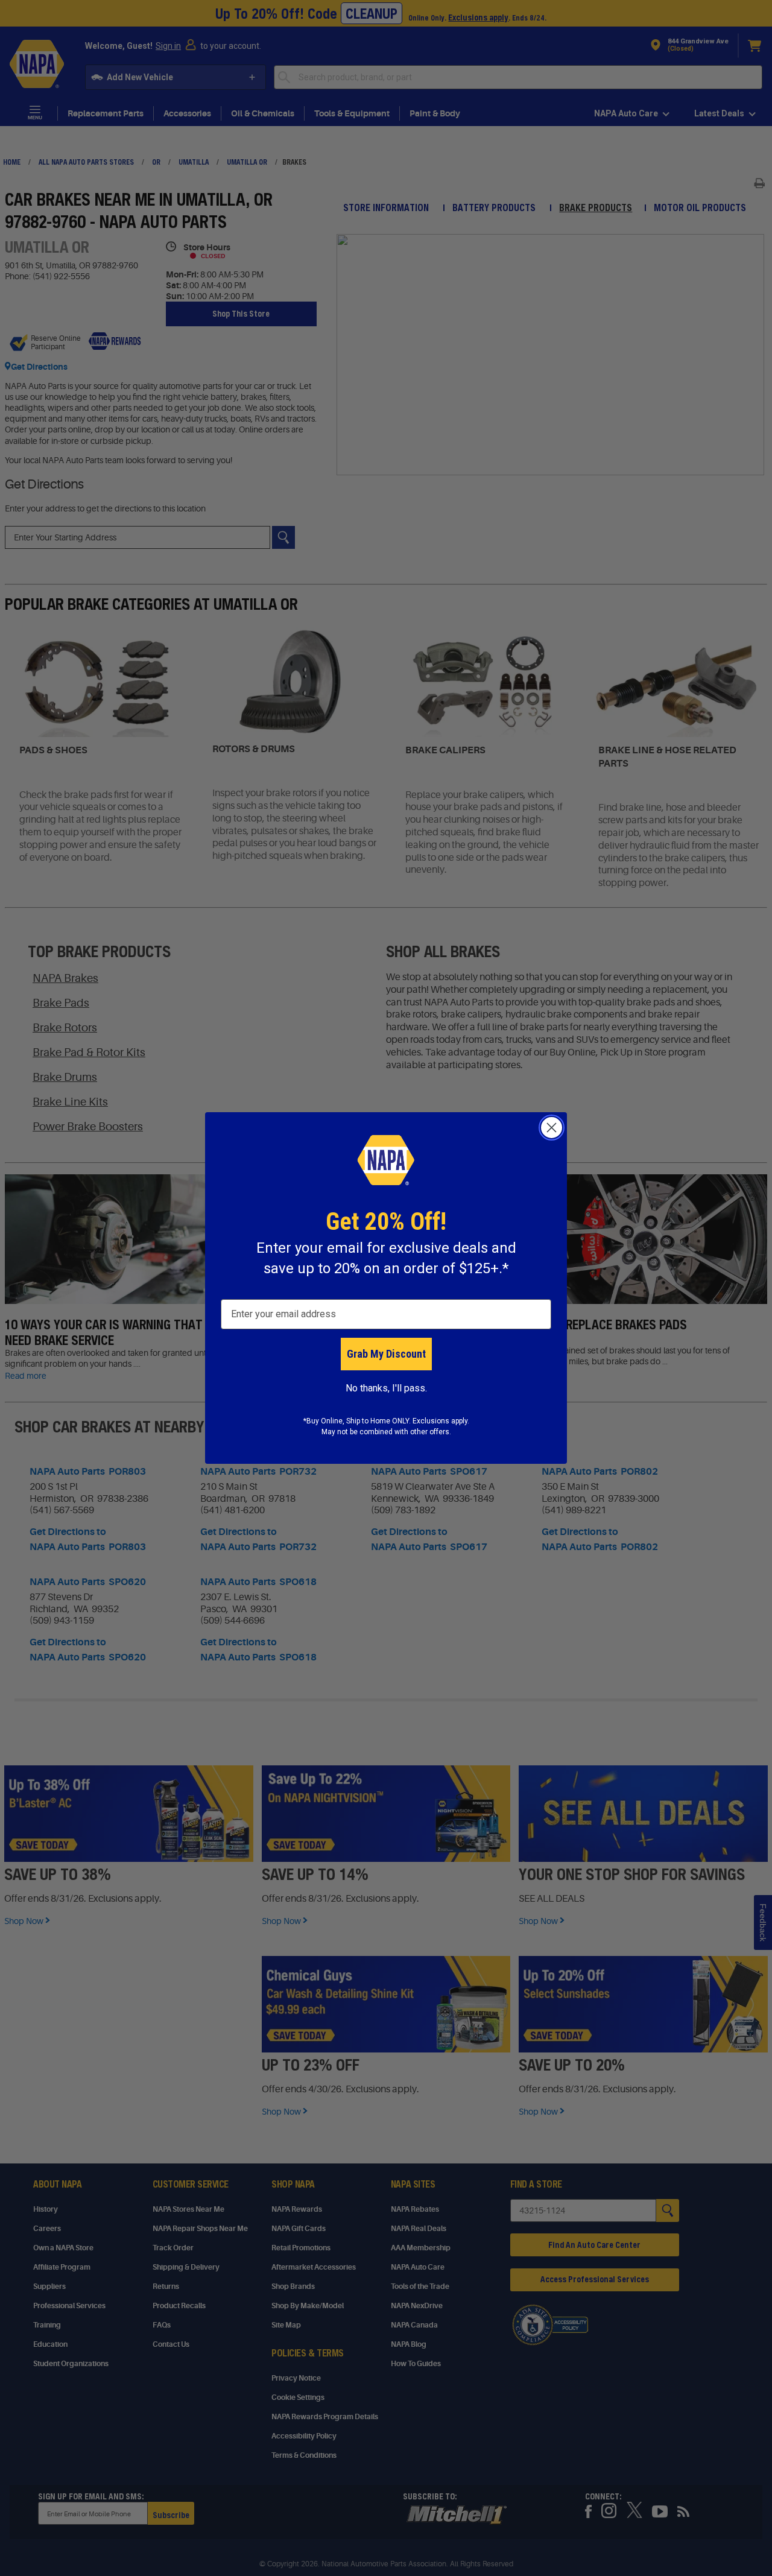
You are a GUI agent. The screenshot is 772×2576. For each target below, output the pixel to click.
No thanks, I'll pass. (386, 1388)
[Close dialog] (552, 1128)
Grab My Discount (386, 1354)
